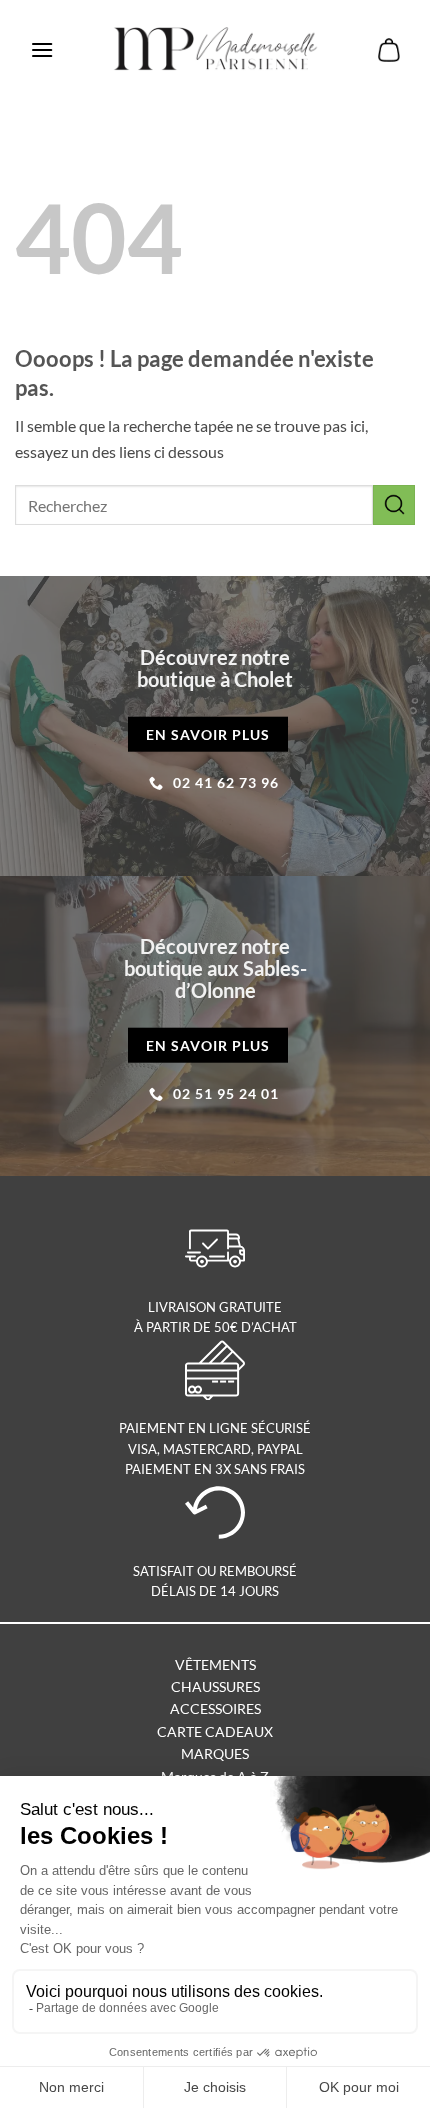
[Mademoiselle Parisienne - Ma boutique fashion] (215, 50)
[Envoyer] (394, 504)
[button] (42, 49)
